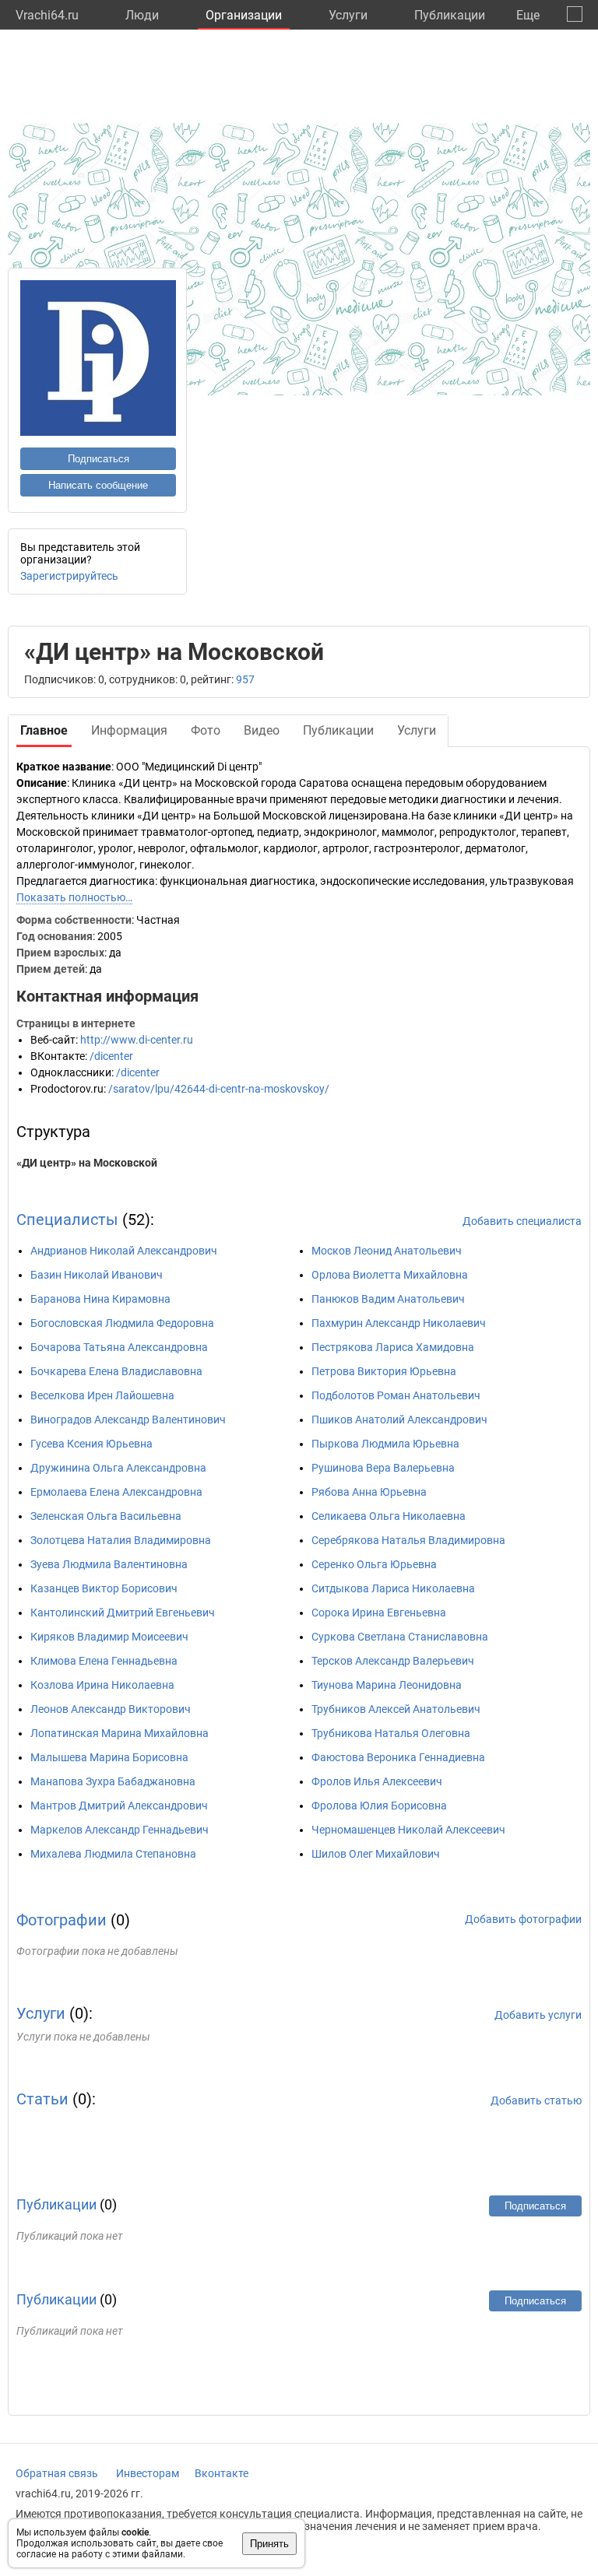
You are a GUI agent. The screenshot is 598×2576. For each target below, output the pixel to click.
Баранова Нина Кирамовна (100, 1299)
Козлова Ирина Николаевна (102, 1685)
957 (245, 679)
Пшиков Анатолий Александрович (399, 1420)
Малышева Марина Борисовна (109, 1757)
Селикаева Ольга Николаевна (389, 1516)
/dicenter (111, 1056)
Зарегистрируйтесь (69, 576)
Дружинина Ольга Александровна (118, 1468)
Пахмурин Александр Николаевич (399, 1323)
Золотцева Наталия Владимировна (121, 1540)
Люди (142, 15)
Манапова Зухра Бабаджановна (113, 1781)
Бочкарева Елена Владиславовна (116, 1371)
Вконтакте (222, 2473)
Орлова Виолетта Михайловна (390, 1275)
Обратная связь (57, 2473)
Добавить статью (536, 2100)
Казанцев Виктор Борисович (104, 1588)
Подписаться (98, 459)
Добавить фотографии (523, 1919)
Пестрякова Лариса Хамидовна (393, 1347)
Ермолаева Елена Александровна (116, 1492)
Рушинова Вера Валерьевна (383, 1468)
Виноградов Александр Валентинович (128, 1420)
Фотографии (62, 1920)
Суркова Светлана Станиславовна (400, 1637)
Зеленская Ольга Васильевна (106, 1516)
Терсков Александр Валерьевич (393, 1661)
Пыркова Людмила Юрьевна (385, 1444)
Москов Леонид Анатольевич (387, 1251)
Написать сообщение (98, 485)
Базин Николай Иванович (97, 1275)
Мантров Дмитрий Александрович (119, 1806)
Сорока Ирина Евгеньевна (379, 1613)
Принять (269, 2544)
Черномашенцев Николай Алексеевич (408, 1830)
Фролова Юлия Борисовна (379, 1806)
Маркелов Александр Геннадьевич (120, 1830)
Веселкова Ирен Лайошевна (102, 1395)
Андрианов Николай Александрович (124, 1251)
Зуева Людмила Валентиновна (109, 1564)
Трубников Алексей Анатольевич (396, 1709)
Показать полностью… (74, 897)
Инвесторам (148, 2473)
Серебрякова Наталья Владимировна (408, 1540)
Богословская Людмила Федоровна (122, 1323)
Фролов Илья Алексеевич (377, 1781)
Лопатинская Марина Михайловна (120, 1733)
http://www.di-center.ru (137, 1040)
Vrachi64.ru (47, 15)
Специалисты (67, 1220)
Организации (244, 15)
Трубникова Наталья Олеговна (391, 1733)
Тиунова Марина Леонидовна (387, 1685)
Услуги (348, 15)
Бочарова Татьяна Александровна (119, 1347)
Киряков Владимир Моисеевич (109, 1637)
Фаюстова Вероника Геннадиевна (398, 1757)
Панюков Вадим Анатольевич (388, 1299)
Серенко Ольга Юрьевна (374, 1564)
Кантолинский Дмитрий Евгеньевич (123, 1613)
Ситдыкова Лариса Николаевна (393, 1588)
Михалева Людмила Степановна (113, 1854)
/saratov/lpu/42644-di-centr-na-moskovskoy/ (219, 1089)
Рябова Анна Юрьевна (369, 1492)
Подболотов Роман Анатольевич (396, 1395)
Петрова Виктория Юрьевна (384, 1371)
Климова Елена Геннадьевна (104, 1661)
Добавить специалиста (522, 1221)
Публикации (450, 15)
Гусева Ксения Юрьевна (91, 1444)
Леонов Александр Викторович (111, 1709)
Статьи (42, 2099)
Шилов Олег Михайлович (376, 1854)
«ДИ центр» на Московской (87, 1163)
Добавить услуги (538, 2015)
